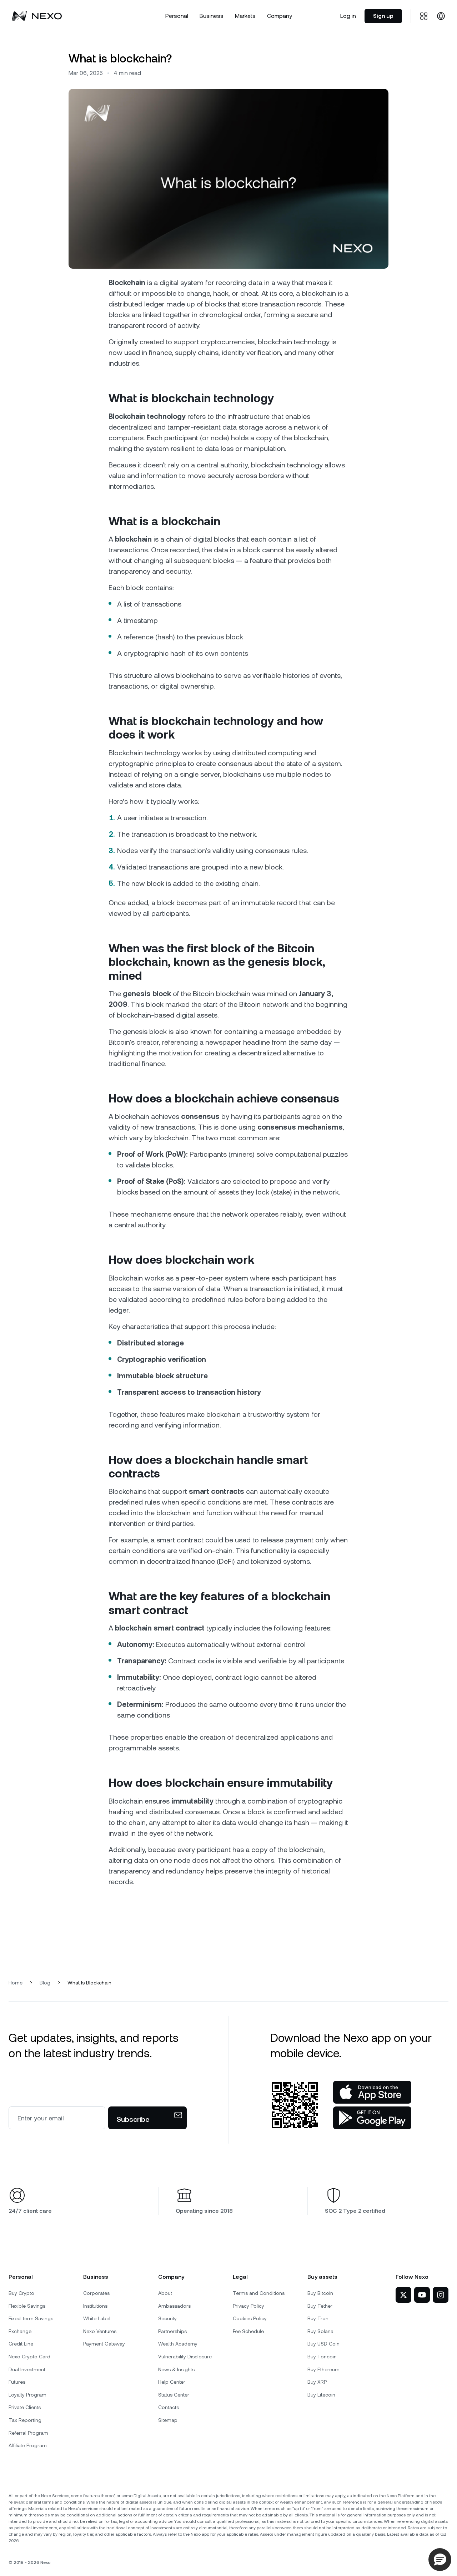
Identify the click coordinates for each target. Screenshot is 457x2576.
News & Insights (176, 2369)
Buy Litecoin (321, 2395)
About (165, 2293)
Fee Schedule (248, 2331)
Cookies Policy (250, 2318)
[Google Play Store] (372, 2118)
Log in (348, 16)
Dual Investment (27, 2369)
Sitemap (168, 2420)
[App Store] (372, 2092)
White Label (97, 2318)
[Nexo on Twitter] (403, 2295)
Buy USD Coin (323, 2344)
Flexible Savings (27, 2306)
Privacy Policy (248, 2306)
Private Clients (25, 2407)
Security (167, 2318)
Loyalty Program (27, 2395)
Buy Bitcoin (320, 2293)
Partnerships (172, 2331)
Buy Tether (320, 2306)
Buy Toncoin (322, 2357)
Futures (17, 2382)
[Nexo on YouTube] (422, 2295)
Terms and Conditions (259, 2293)
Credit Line (21, 2344)
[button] (440, 2560)
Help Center (172, 2382)
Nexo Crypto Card (29, 2357)
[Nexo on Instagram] (441, 2295)
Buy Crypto (21, 2293)
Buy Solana (320, 2331)
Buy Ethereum (323, 2369)
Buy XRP (317, 2382)
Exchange (20, 2331)
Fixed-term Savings (31, 2318)
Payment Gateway (104, 2344)
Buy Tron (318, 2318)
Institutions (95, 2306)
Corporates (96, 2293)
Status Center (174, 2395)
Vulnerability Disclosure (185, 2357)
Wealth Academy (178, 2344)
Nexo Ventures (100, 2331)
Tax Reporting (25, 2420)
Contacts (169, 2407)
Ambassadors (174, 2306)
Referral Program (28, 2433)
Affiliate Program (28, 2445)
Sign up (383, 16)
